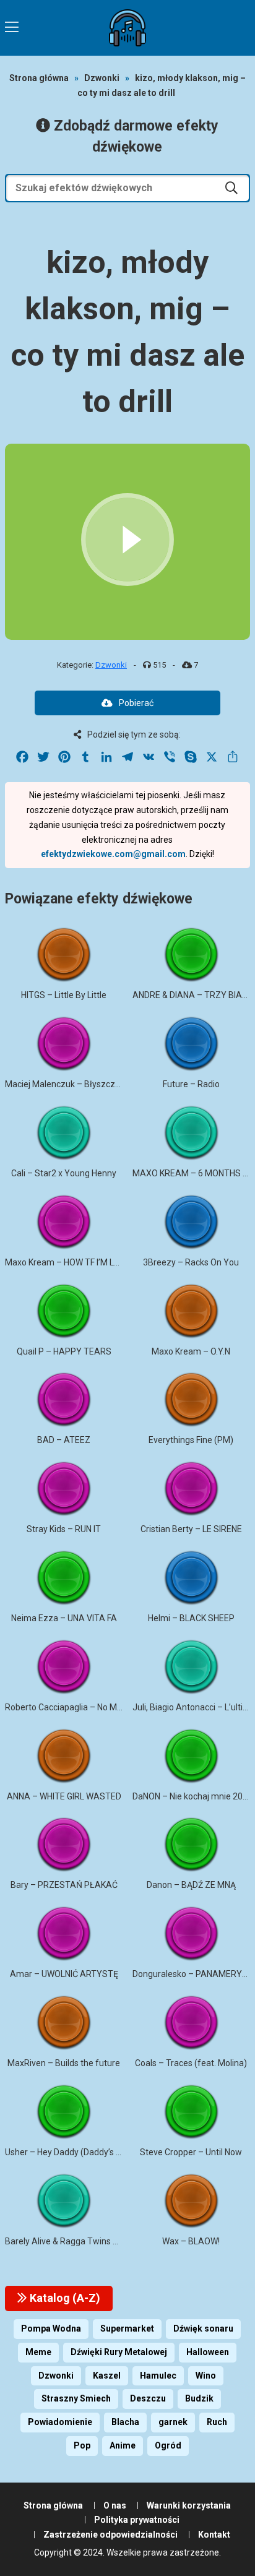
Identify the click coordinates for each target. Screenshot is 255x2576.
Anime (123, 2445)
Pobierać (136, 703)
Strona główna (39, 78)
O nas (115, 2505)
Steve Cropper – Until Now (191, 2152)
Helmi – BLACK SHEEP (191, 1618)
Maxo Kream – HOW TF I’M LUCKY (70, 1262)
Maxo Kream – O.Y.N (191, 1351)
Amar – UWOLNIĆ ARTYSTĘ (64, 1974)
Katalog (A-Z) (64, 2298)
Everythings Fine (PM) (191, 1440)
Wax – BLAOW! (191, 2241)
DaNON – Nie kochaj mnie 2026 (192, 1796)
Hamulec (158, 2376)
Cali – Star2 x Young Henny (64, 1173)
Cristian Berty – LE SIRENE (191, 1529)
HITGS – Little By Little (64, 995)
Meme (38, 2352)
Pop (82, 2445)
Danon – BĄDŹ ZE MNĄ (191, 1885)
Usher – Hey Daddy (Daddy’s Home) (74, 2152)
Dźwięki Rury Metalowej (119, 2352)
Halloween (208, 2352)
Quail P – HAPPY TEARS (64, 1351)
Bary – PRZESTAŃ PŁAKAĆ (64, 1885)
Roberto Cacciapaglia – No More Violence (85, 1707)
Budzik (199, 2398)
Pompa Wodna (51, 2328)
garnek (173, 2422)
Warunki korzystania (189, 2505)
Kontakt (214, 2535)
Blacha (125, 2422)
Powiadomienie (60, 2422)
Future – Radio (191, 1084)
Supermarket (127, 2328)
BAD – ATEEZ (64, 1440)
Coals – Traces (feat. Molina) (191, 2063)
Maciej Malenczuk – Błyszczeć (65, 1084)
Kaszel (107, 2376)
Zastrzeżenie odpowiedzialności (110, 2535)
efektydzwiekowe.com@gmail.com (113, 854)
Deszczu (148, 2398)
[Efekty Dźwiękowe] (127, 28)
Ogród (168, 2445)
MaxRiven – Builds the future (64, 2063)
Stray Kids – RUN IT (64, 1529)
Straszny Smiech (76, 2398)
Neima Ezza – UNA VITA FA (64, 1618)
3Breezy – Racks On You (191, 1262)
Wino (206, 2376)
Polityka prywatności (137, 2520)
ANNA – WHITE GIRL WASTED (64, 1796)
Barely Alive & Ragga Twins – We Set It (80, 2241)
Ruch (217, 2422)
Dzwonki (102, 78)
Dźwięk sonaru (203, 2328)
